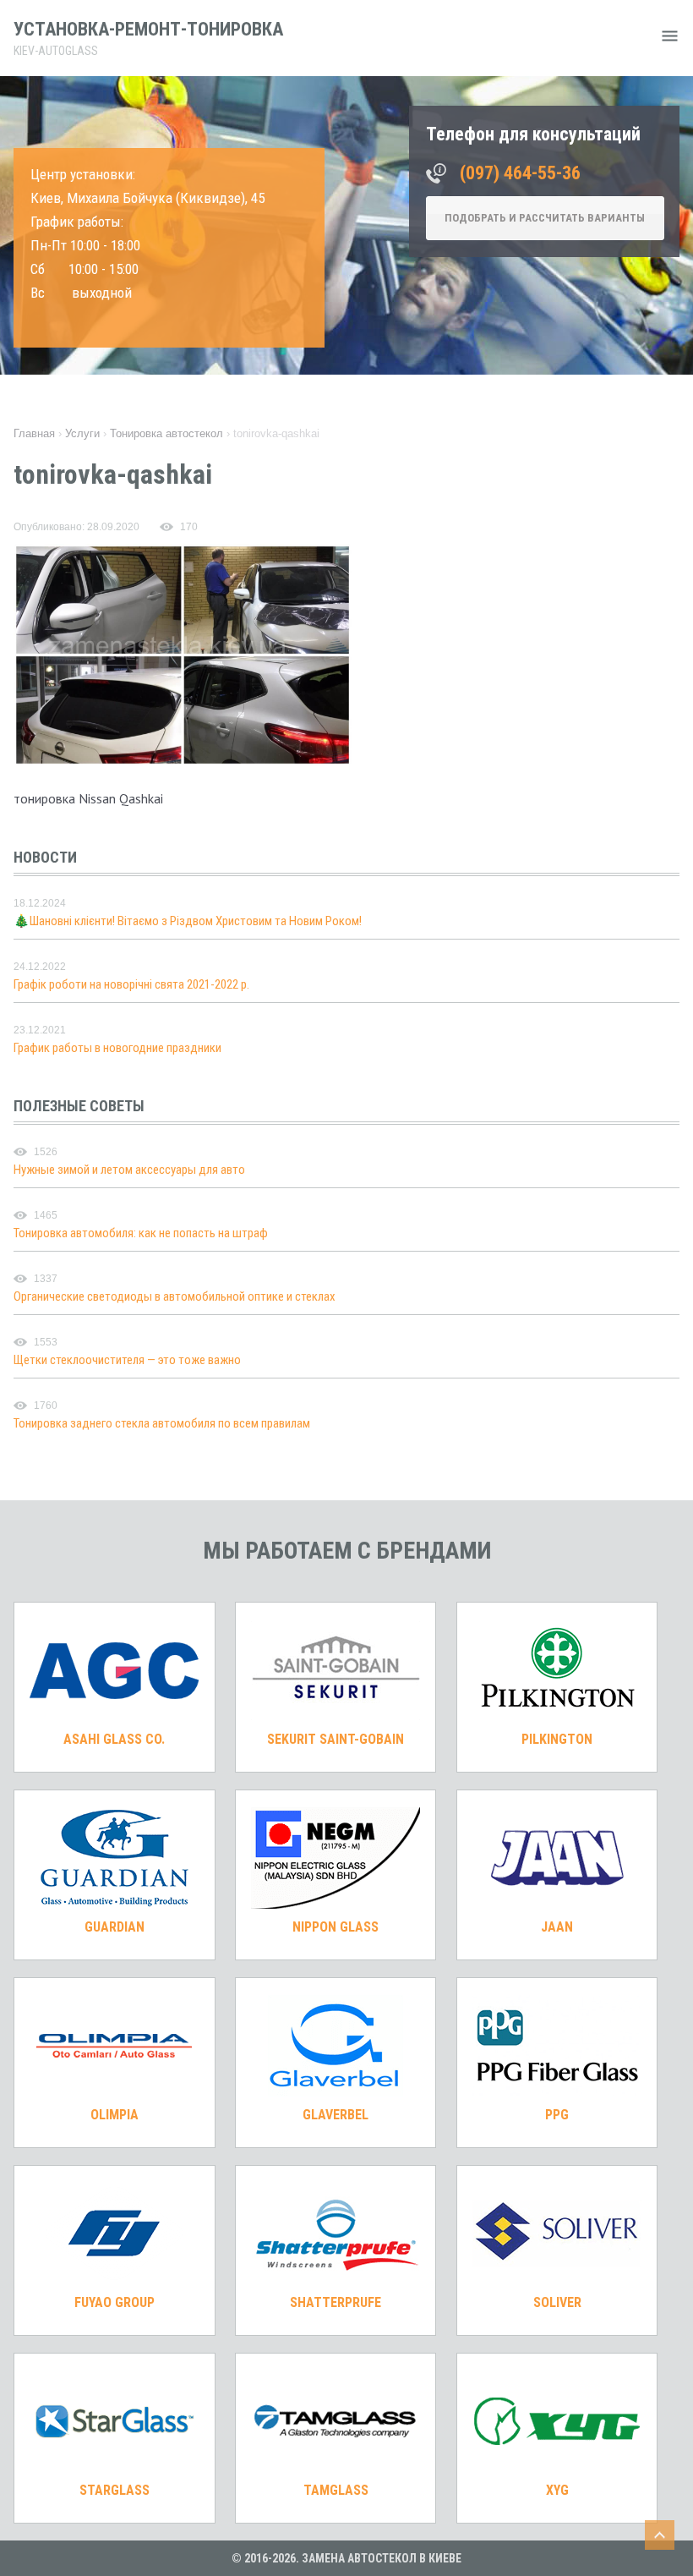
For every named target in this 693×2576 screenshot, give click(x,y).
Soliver (557, 2302)
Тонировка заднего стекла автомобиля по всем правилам (162, 1423)
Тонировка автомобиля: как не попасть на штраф (141, 1233)
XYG (557, 2490)
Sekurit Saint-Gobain (336, 1739)
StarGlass (115, 2490)
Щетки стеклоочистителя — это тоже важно (127, 1360)
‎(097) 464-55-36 (520, 173)
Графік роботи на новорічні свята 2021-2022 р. (131, 984)
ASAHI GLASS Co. (114, 1739)
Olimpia (115, 2115)
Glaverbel (336, 2115)
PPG (557, 2115)
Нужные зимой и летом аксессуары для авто (129, 1170)
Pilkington (557, 1739)
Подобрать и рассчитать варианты (545, 218)
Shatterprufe (336, 2302)
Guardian (115, 1927)
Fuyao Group (115, 2302)
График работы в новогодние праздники (117, 1048)
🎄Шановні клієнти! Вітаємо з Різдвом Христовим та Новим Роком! (188, 921)
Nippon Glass (336, 1927)
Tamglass (336, 2490)
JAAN (557, 1927)
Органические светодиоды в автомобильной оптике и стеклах (175, 1296)
